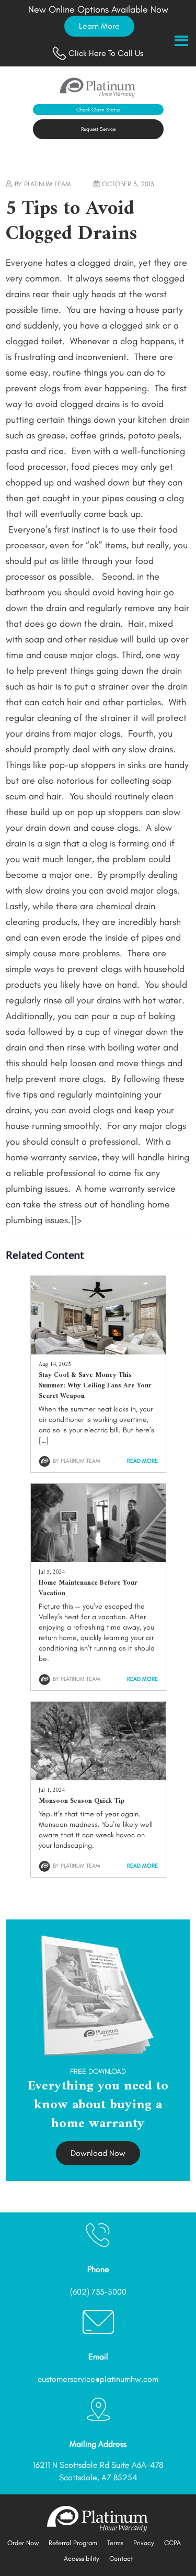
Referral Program (73, 2543)
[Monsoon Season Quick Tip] (98, 1777)
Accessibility (82, 2558)
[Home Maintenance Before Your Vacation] (98, 1559)
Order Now (23, 2543)
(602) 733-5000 (98, 2292)
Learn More (99, 26)
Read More (142, 1461)
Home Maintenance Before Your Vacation (88, 1588)
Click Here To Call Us (106, 53)
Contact (121, 2558)
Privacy (144, 2543)
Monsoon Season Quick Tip (82, 1801)
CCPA (172, 2543)
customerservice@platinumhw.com (98, 2379)
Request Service (98, 129)
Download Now (98, 2153)
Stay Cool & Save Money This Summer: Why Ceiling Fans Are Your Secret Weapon (95, 1386)
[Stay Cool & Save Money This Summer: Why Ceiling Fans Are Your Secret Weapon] (98, 1351)
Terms (115, 2543)
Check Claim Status (98, 110)
